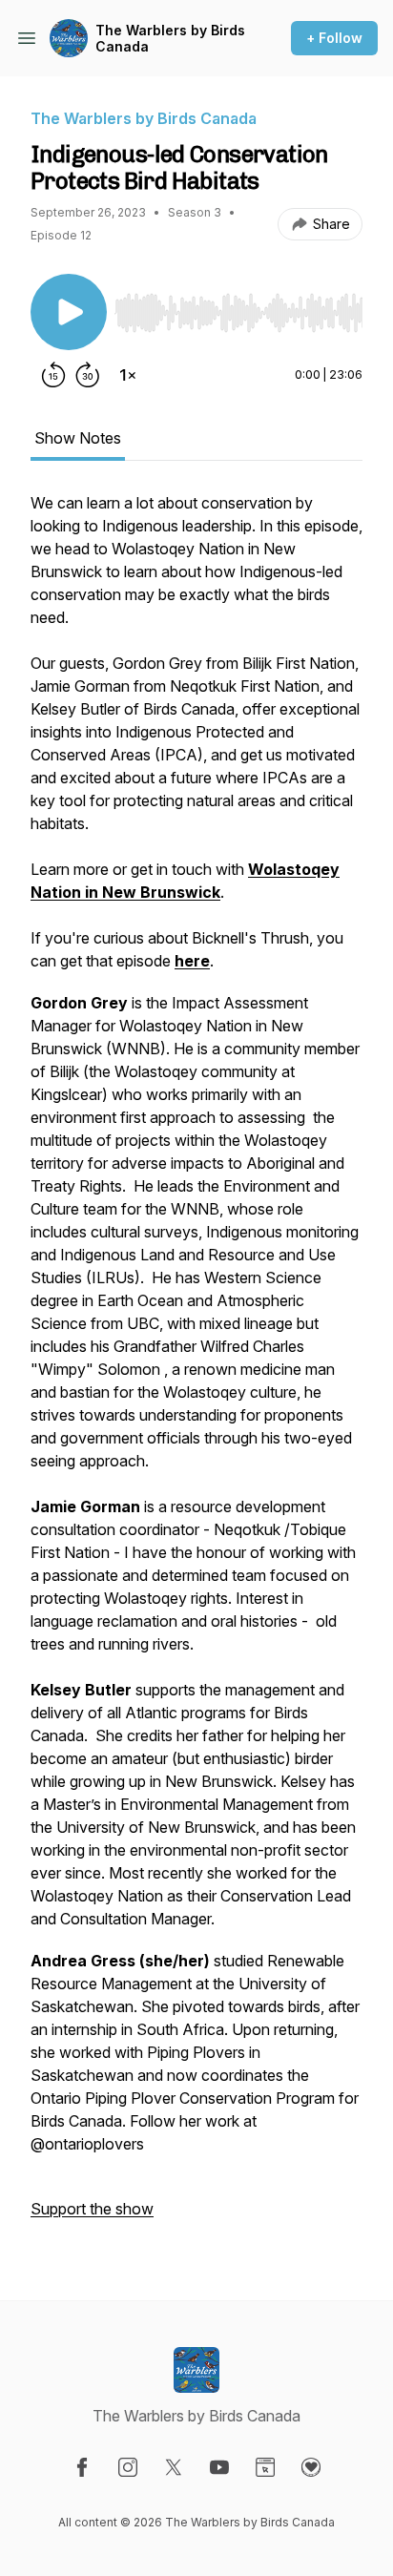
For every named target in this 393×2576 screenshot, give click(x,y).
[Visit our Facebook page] (82, 2467)
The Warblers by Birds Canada (170, 39)
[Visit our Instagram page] (128, 2467)
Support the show (92, 2209)
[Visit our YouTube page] (219, 2467)
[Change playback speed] (128, 375)
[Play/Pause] (69, 312)
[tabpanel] (196, 1365)
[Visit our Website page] (265, 2467)
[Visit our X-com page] (174, 2467)
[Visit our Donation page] (311, 2467)
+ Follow (334, 38)
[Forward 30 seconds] (88, 375)
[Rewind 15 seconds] (53, 375)
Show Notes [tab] (78, 438)
